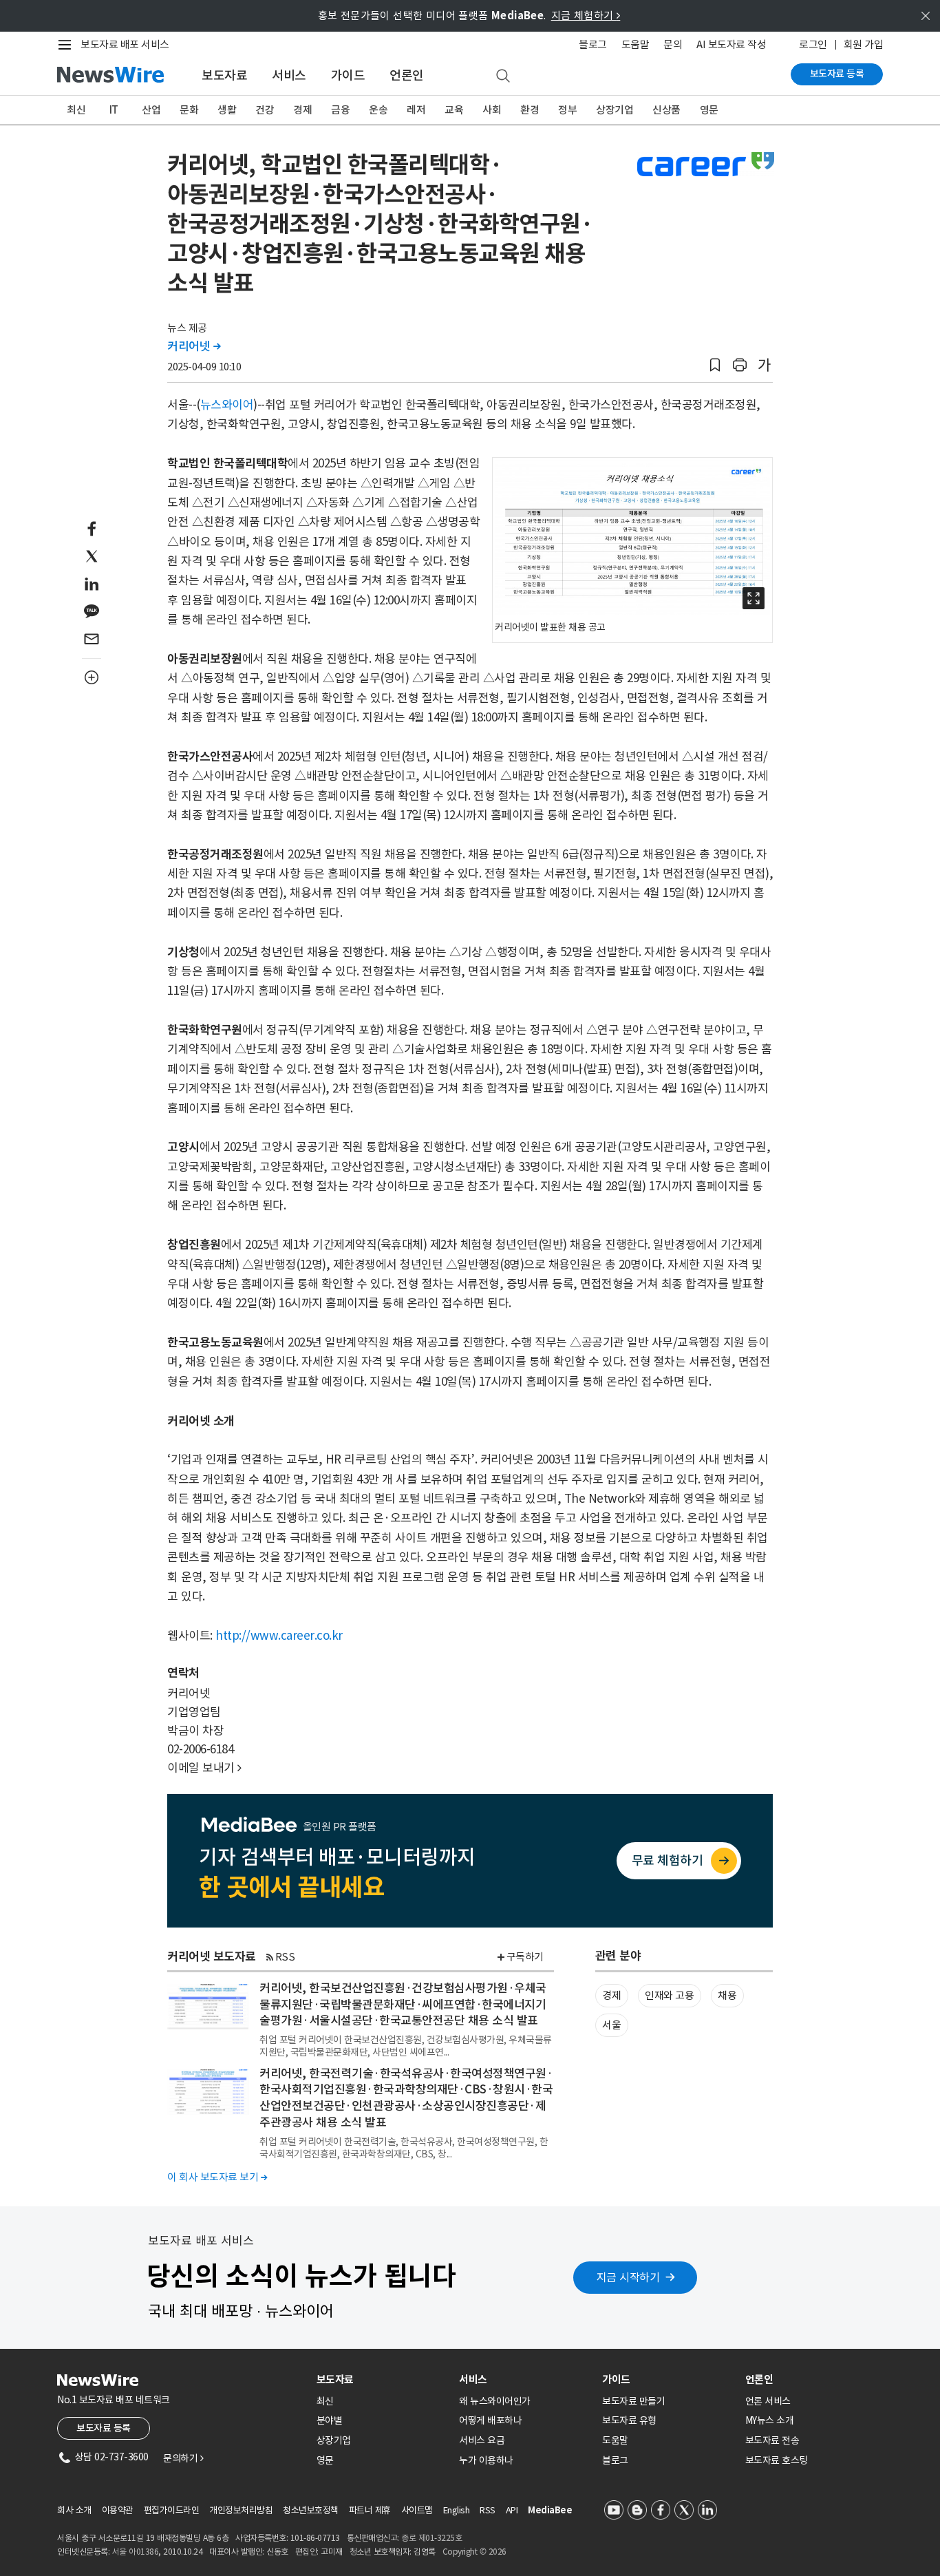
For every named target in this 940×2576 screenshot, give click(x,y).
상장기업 (615, 110)
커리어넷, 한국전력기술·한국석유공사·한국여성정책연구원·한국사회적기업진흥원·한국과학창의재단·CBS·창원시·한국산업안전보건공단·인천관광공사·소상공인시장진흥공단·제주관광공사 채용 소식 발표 (406, 2098)
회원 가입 (864, 44)
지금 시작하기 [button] (628, 2277)
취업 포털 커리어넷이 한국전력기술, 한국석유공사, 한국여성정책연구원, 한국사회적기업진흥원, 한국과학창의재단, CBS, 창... (404, 2148)
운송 (378, 110)
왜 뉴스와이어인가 (495, 2401)
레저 (416, 110)
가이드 (348, 75)
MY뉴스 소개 (770, 2420)
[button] (715, 365)
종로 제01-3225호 (431, 2538)
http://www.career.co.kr (279, 1636)
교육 (454, 110)
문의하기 (183, 2458)
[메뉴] (67, 45)
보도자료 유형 (629, 2420)
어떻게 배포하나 (490, 2420)
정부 (567, 110)
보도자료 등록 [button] (104, 2428)
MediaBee (550, 2510)
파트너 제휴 (370, 2510)
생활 (227, 110)
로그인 (813, 44)
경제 (302, 110)
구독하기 (525, 1957)
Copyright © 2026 (474, 2552)
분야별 (330, 2420)
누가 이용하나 (486, 2460)
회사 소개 (74, 2510)
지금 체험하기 (586, 15)
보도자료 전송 (772, 2440)
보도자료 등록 (837, 74)
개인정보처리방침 (241, 2510)
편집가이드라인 (172, 2510)
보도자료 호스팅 (777, 2460)
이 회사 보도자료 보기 (217, 2177)
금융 (340, 110)
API (512, 2510)
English (457, 2510)
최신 (76, 110)
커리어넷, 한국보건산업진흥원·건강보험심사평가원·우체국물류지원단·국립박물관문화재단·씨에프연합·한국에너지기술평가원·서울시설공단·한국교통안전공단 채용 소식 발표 (403, 2005)
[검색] (503, 76)
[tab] (383, 2379)
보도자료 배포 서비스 (125, 44)
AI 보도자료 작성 (731, 44)
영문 (709, 110)
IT (114, 110)
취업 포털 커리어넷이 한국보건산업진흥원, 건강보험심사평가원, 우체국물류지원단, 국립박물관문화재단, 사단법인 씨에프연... (406, 2046)
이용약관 (118, 2510)
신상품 (666, 110)
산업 (151, 110)
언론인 (407, 75)
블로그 (593, 44)
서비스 (289, 75)
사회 (492, 110)
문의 (673, 44)
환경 (530, 110)
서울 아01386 (136, 2552)
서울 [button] (611, 2025)
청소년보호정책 (311, 2510)
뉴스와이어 (227, 405)
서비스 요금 (482, 2440)
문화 (189, 110)
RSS (285, 1957)
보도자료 (224, 75)
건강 (265, 110)
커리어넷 (194, 346)
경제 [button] (611, 1995)
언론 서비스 (768, 2401)
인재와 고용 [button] (669, 1995)
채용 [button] (727, 1995)
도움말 (635, 44)
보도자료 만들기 (633, 2401)
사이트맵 (417, 2510)
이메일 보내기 (204, 1768)
